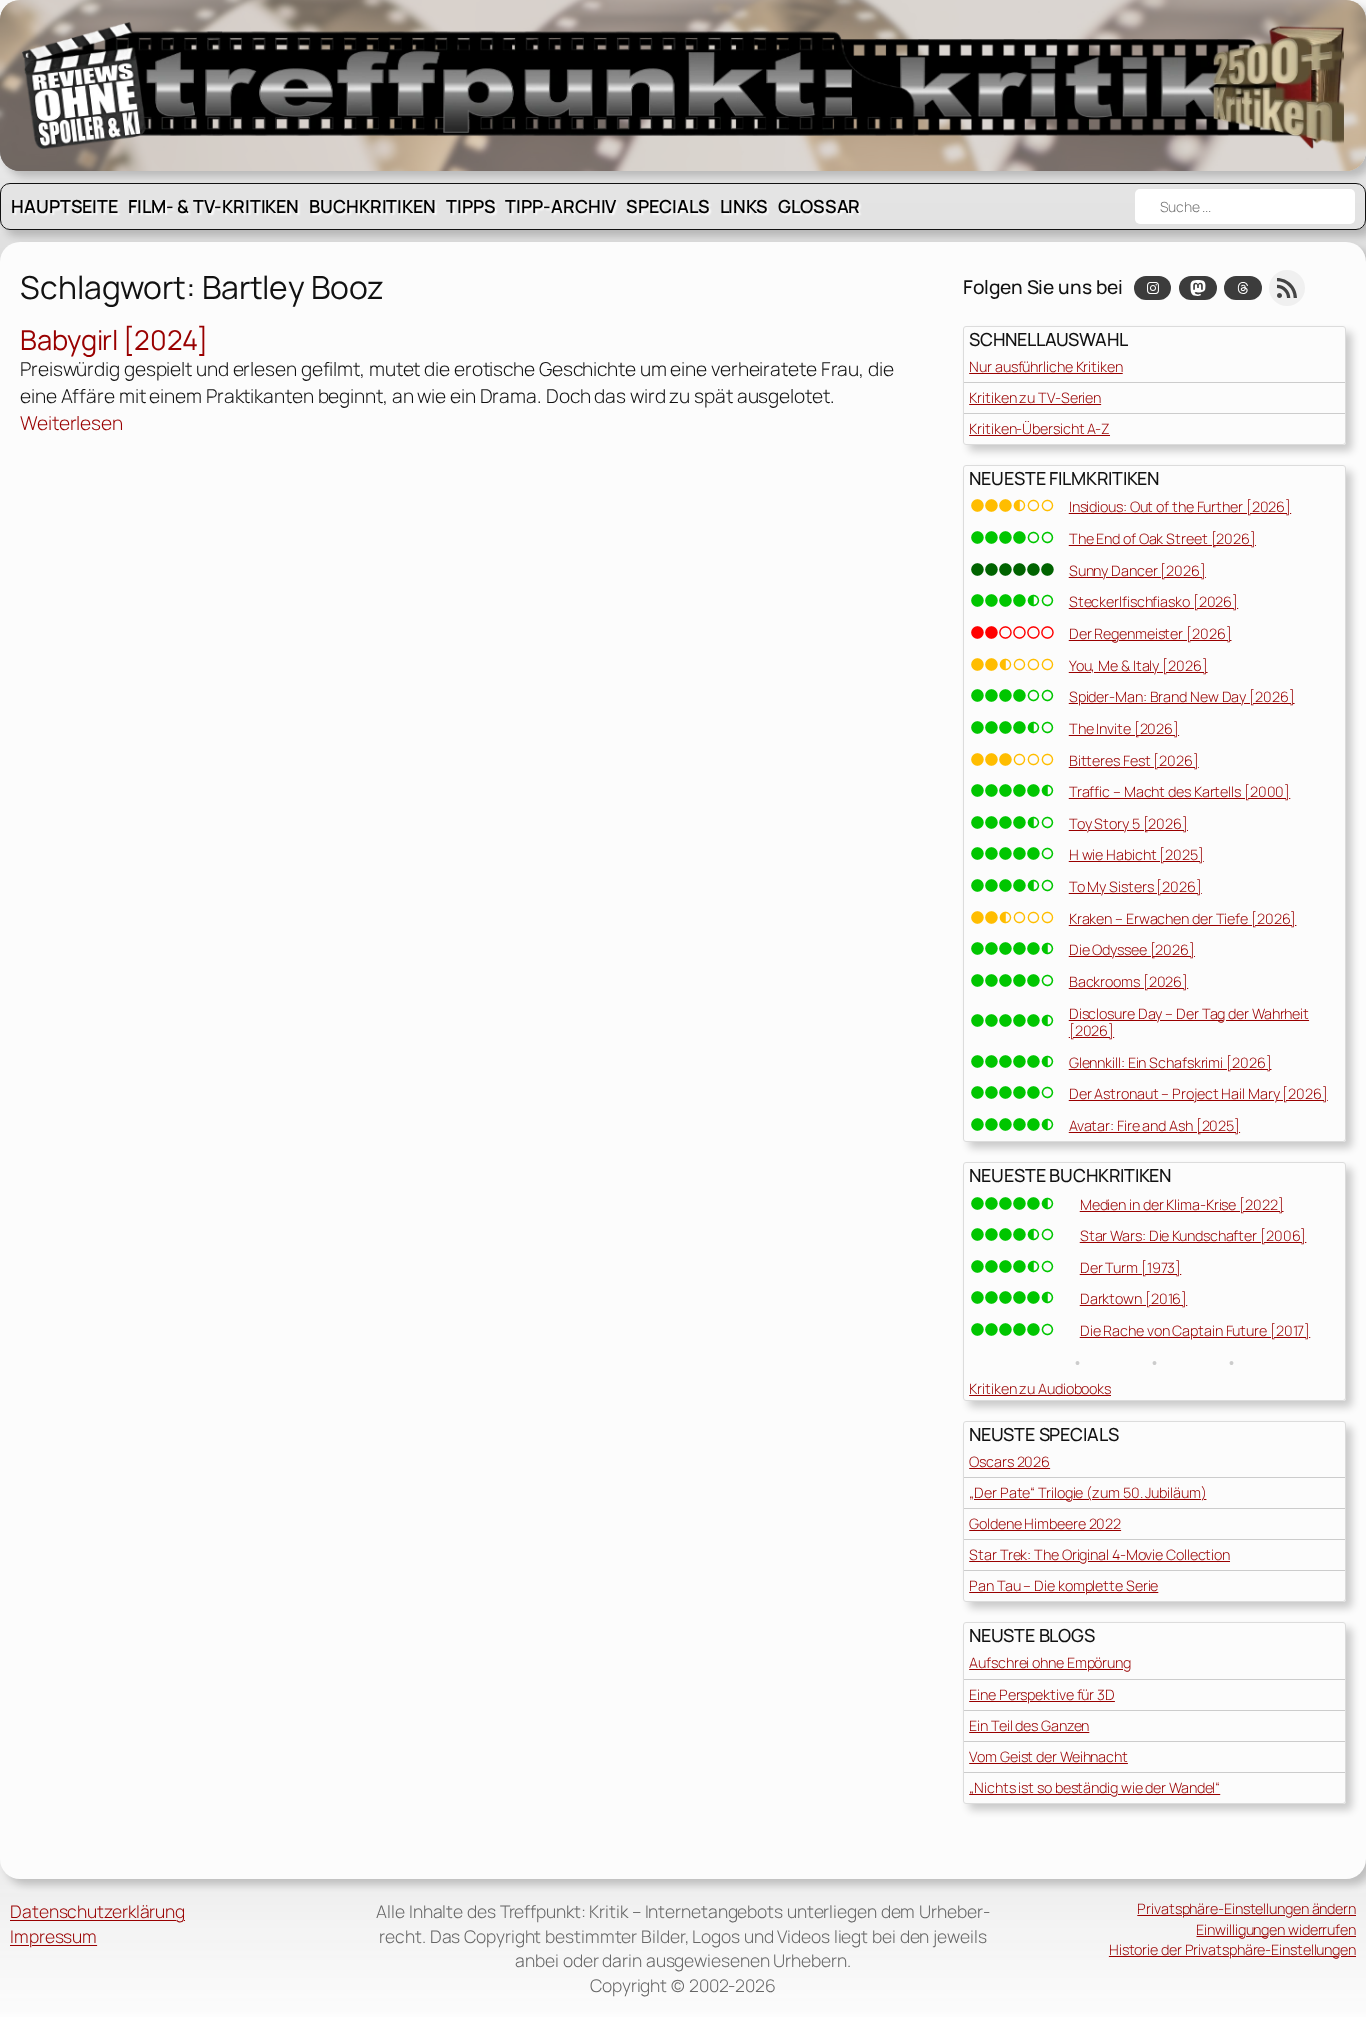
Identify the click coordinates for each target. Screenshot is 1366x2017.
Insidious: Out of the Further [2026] (1180, 506)
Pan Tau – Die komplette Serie (1063, 1585)
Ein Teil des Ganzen (1029, 1725)
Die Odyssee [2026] (1132, 949)
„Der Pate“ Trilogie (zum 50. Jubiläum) (1087, 1492)
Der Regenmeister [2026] (1150, 633)
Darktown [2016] (1134, 1298)
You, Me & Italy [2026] (1138, 665)
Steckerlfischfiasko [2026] (1153, 601)
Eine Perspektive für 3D (1042, 1694)
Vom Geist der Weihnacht (1048, 1756)
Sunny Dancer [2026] (1137, 570)
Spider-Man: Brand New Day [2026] (1182, 696)
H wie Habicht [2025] (1136, 854)
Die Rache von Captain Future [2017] (1195, 1330)
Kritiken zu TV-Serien (1035, 397)
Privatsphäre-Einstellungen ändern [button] (1246, 1908)
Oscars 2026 (1009, 1461)
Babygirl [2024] (114, 340)
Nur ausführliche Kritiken (1046, 366)
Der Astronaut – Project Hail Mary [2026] (1198, 1093)
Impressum (53, 1936)
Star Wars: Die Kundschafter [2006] (1193, 1235)
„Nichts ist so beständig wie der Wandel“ (1094, 1787)
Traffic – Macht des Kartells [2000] (1180, 791)
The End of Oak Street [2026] (1162, 538)
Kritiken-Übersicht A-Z (1039, 428)
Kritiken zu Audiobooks (1040, 1388)
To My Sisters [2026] (1135, 886)
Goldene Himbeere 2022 (1045, 1523)
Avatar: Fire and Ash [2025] (1154, 1125)
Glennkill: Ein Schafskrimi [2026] (1170, 1062)
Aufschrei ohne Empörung (1050, 1662)
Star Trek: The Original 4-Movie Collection (1099, 1554)
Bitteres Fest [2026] (1134, 760)
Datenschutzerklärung (97, 1911)
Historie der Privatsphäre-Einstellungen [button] (1232, 1949)
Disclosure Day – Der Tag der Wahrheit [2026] (1189, 1022)
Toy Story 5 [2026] (1128, 823)
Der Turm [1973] (1131, 1267)
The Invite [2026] (1124, 728)
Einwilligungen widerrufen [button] (1276, 1929)
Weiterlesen (71, 423)
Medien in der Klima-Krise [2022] (1182, 1204)
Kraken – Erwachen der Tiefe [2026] (1183, 918)
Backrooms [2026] (1128, 981)
